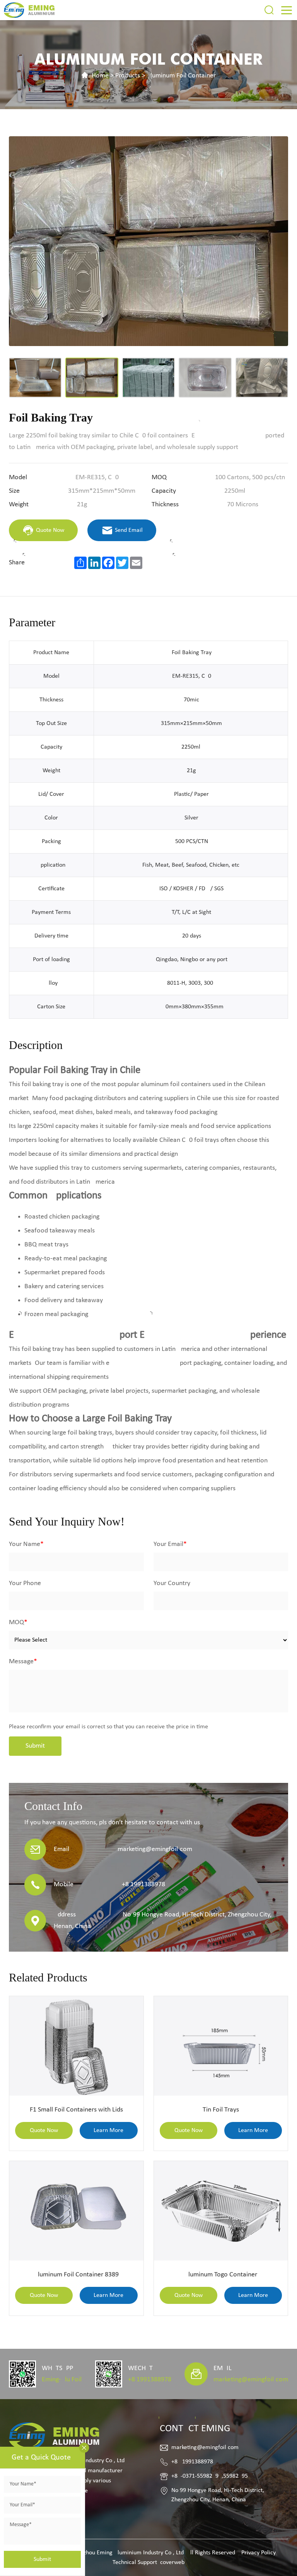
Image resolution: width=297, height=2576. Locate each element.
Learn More (108, 2130)
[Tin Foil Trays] (221, 2046)
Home (100, 76)
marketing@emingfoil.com (251, 2380)
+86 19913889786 (150, 2380)
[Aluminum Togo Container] (221, 2211)
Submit (35, 1746)
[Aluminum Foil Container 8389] (76, 2211)
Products (128, 76)
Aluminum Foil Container (181, 76)
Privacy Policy (259, 2553)
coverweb (172, 2562)
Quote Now (44, 2130)
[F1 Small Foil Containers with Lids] (76, 2046)
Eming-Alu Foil (62, 2380)
